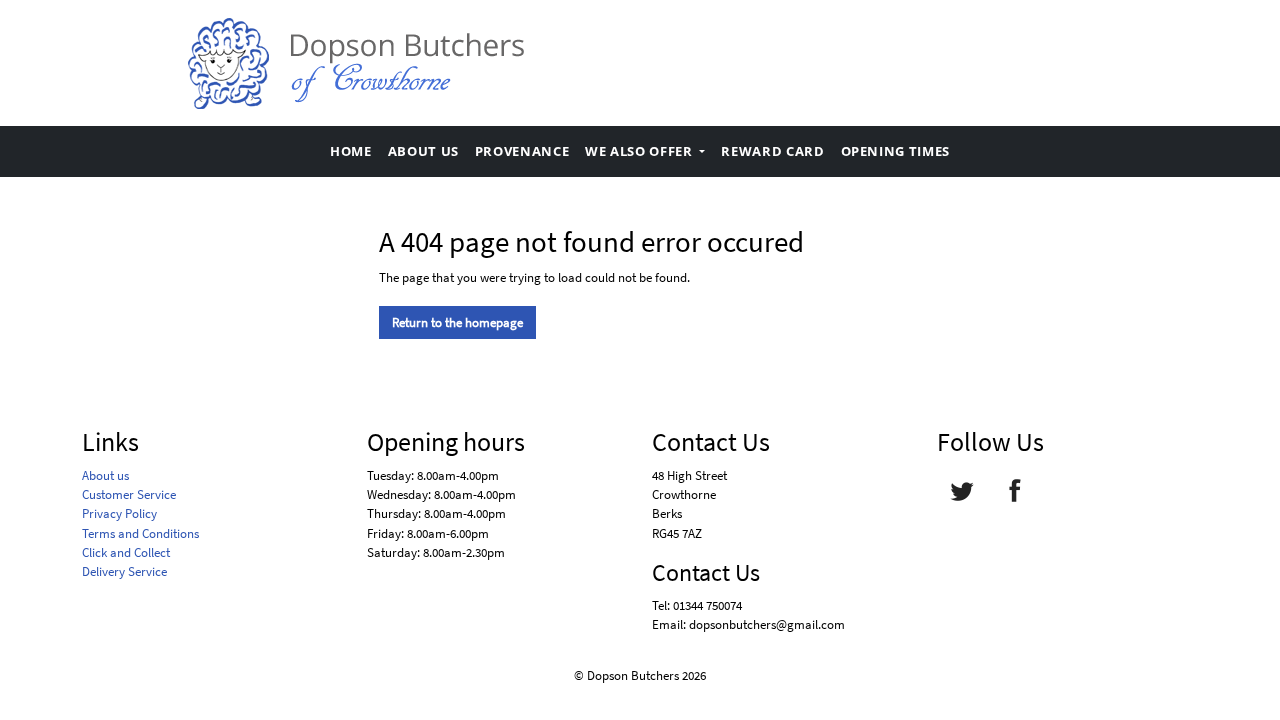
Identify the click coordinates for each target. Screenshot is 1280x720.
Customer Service (129, 494)
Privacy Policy (119, 513)
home (351, 151)
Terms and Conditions (140, 533)
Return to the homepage (457, 322)
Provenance (522, 151)
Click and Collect (126, 552)
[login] (355, 63)
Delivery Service (124, 571)
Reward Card (772, 151)
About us (423, 151)
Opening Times (895, 151)
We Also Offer (640, 151)
